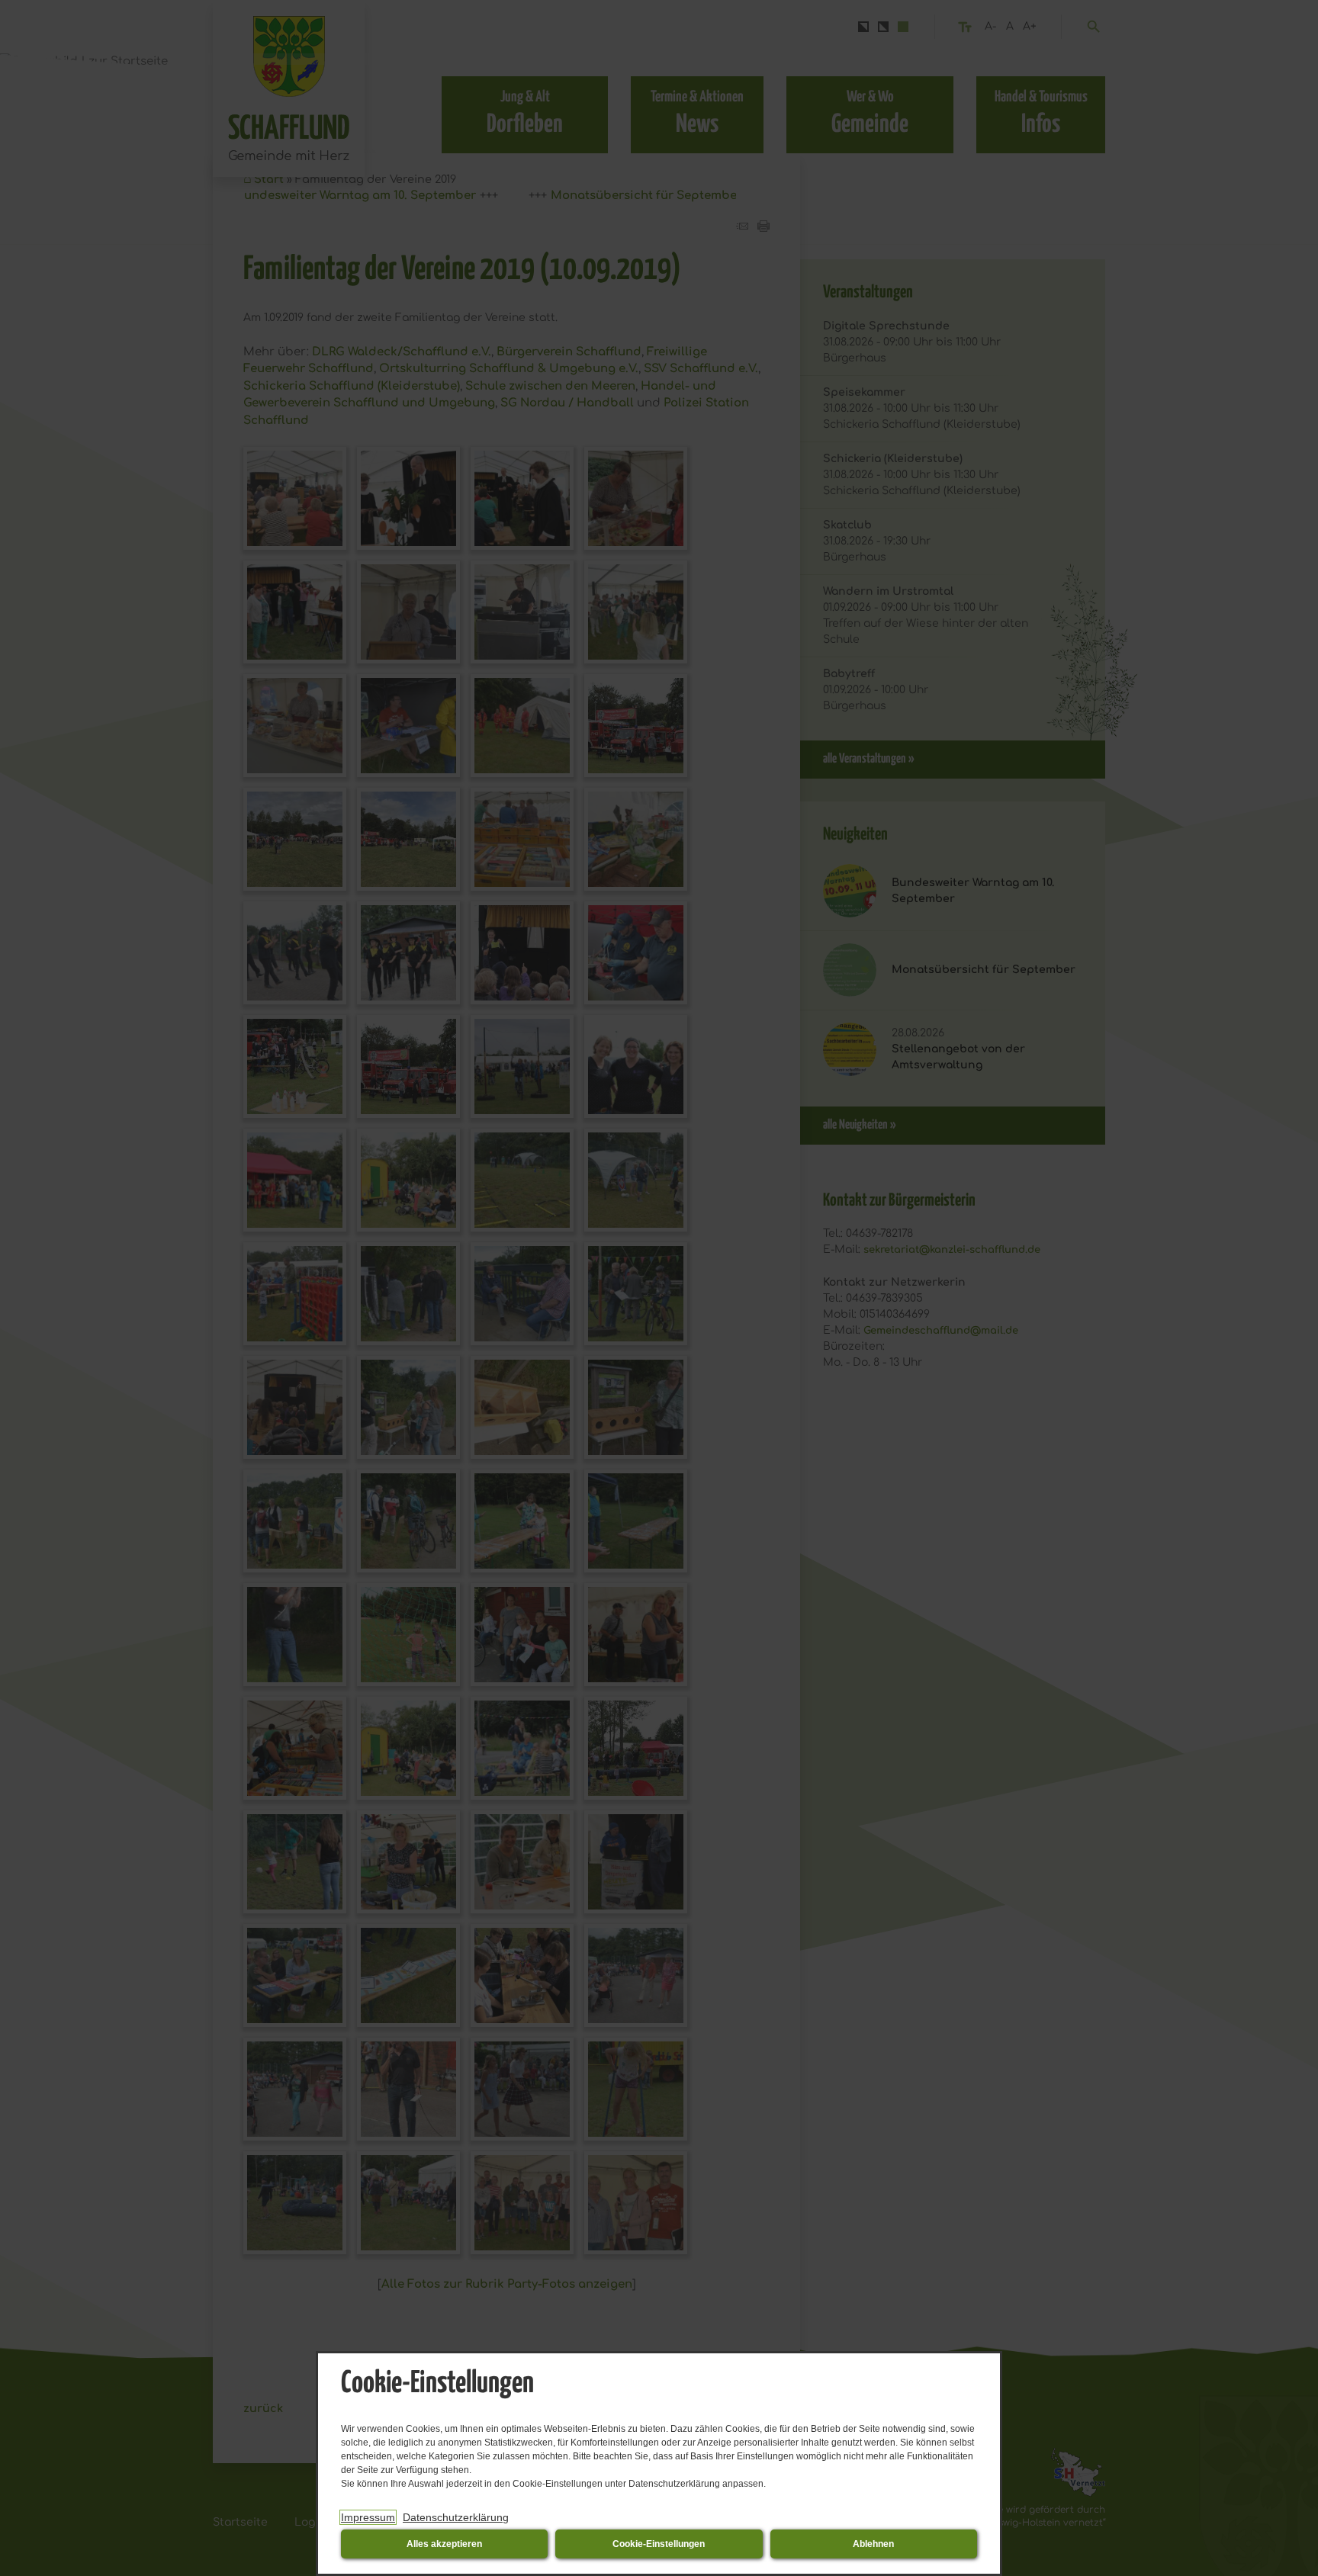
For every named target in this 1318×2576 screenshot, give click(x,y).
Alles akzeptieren (444, 2544)
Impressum (368, 2517)
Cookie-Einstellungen (659, 2544)
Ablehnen (873, 2544)
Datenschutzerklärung (456, 2517)
